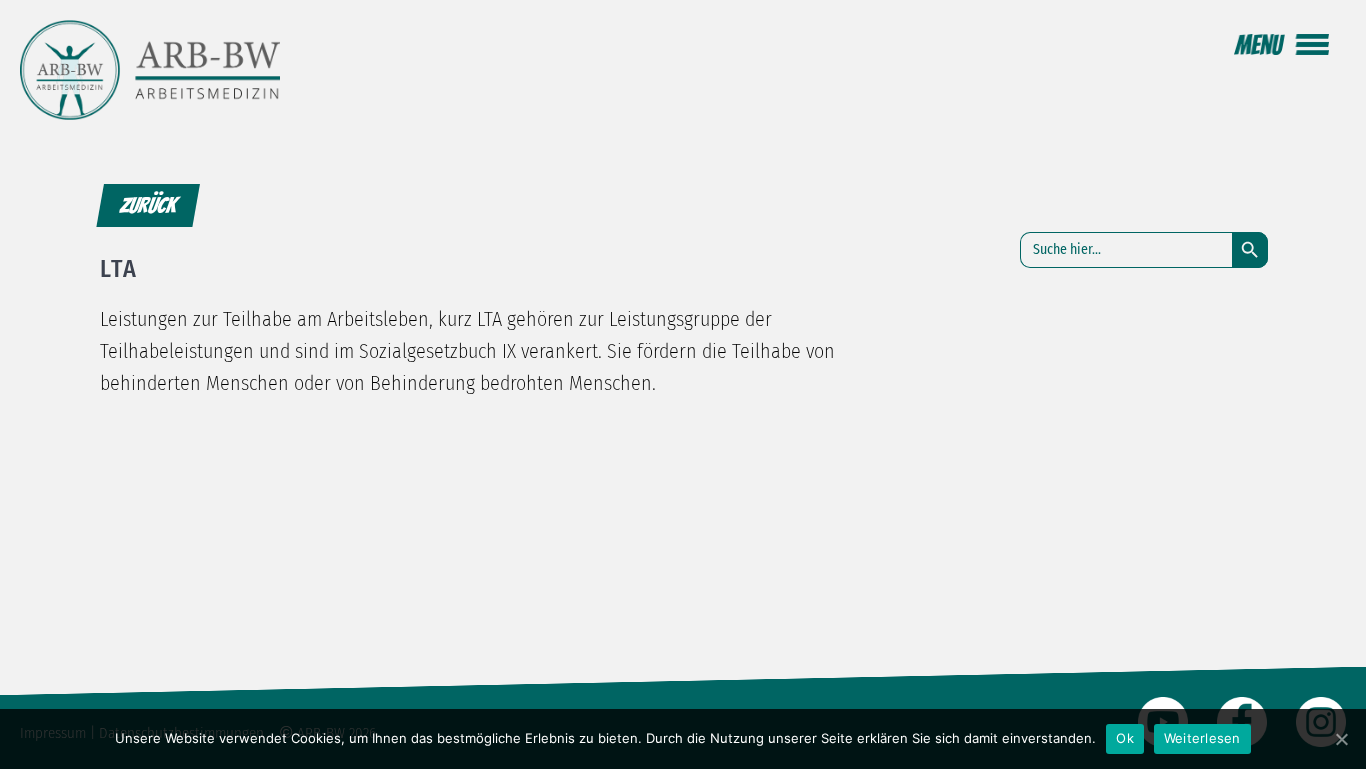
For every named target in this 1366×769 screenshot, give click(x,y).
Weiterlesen (1202, 738)
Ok (1125, 738)
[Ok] (1341, 739)
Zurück (148, 205)
